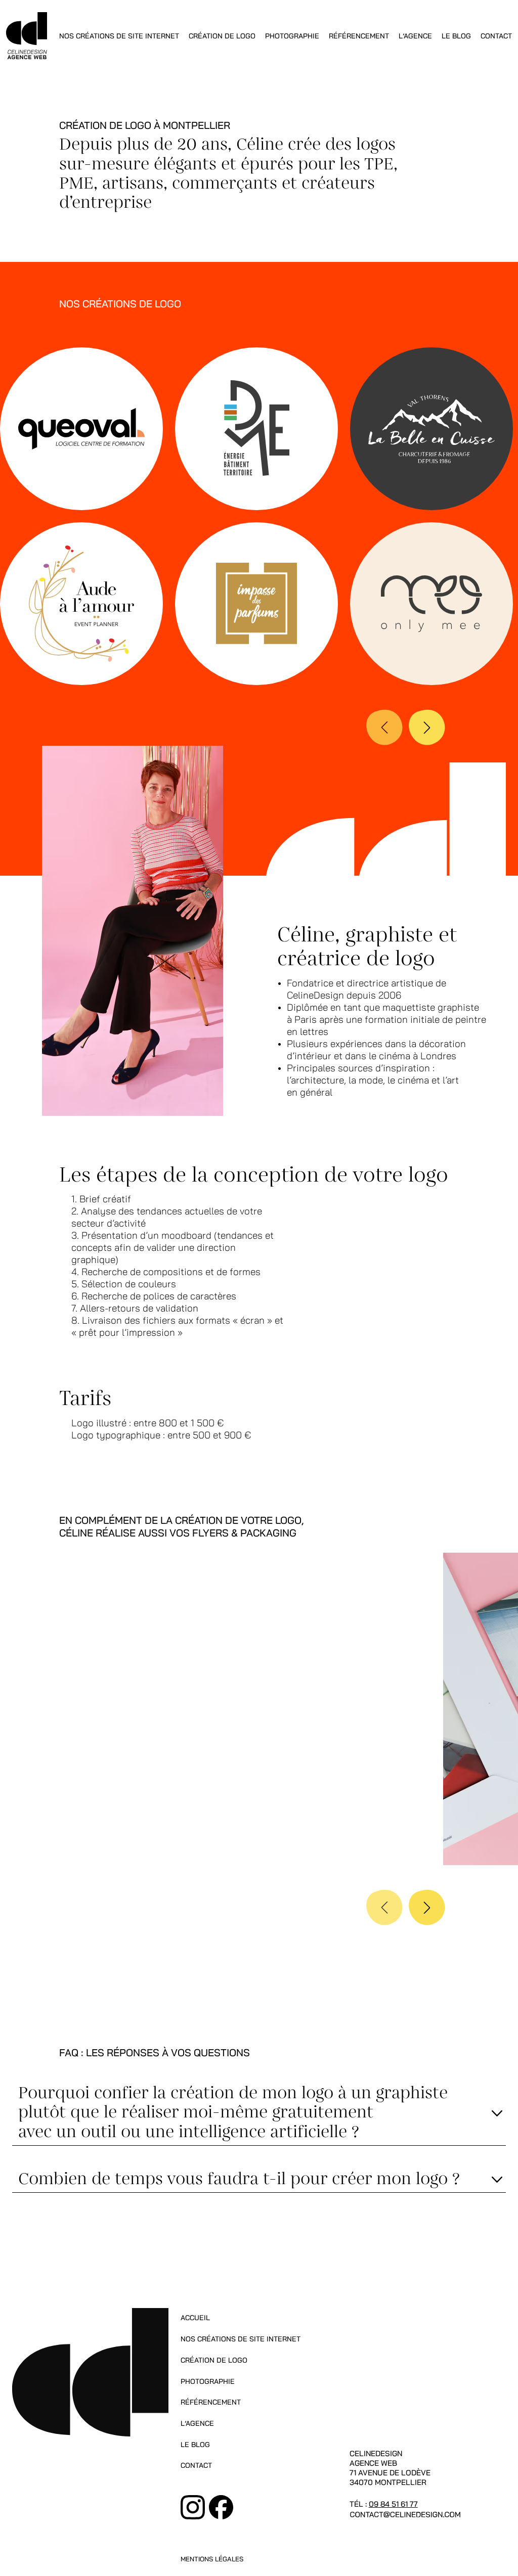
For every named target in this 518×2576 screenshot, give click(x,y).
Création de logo (222, 36)
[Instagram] (193, 2507)
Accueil (195, 2318)
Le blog (456, 36)
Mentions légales (212, 2560)
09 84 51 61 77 (393, 2504)
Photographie (292, 36)
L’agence (415, 36)
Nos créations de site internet (119, 36)
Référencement (359, 36)
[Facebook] (221, 2507)
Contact (496, 36)
